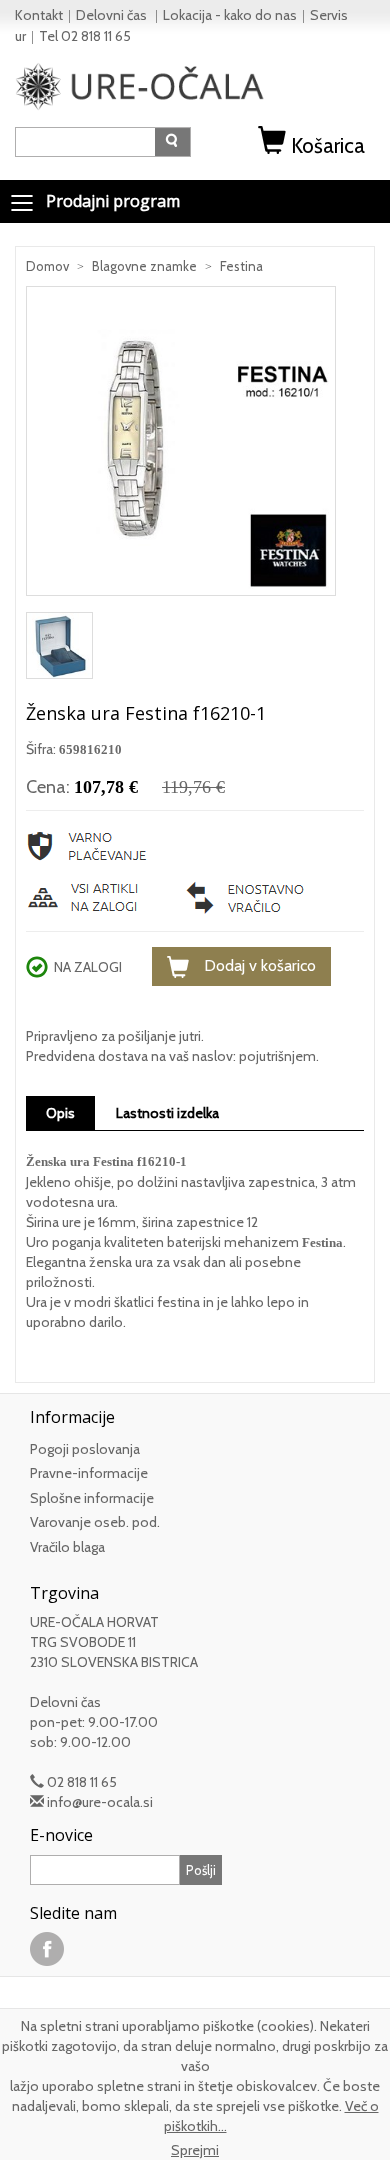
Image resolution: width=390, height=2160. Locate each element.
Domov (47, 266)
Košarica (328, 145)
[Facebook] (47, 1948)
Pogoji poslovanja (85, 1449)
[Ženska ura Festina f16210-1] (181, 448)
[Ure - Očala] (140, 85)
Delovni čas (113, 15)
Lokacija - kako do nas (230, 15)
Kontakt (39, 15)
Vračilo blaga (67, 1547)
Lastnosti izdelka (167, 1113)
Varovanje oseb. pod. (95, 1522)
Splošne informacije (92, 1498)
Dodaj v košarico (260, 965)
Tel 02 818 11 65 (85, 36)
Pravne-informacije (89, 1473)
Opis (60, 1113)
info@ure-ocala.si (100, 1802)
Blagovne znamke (144, 266)
